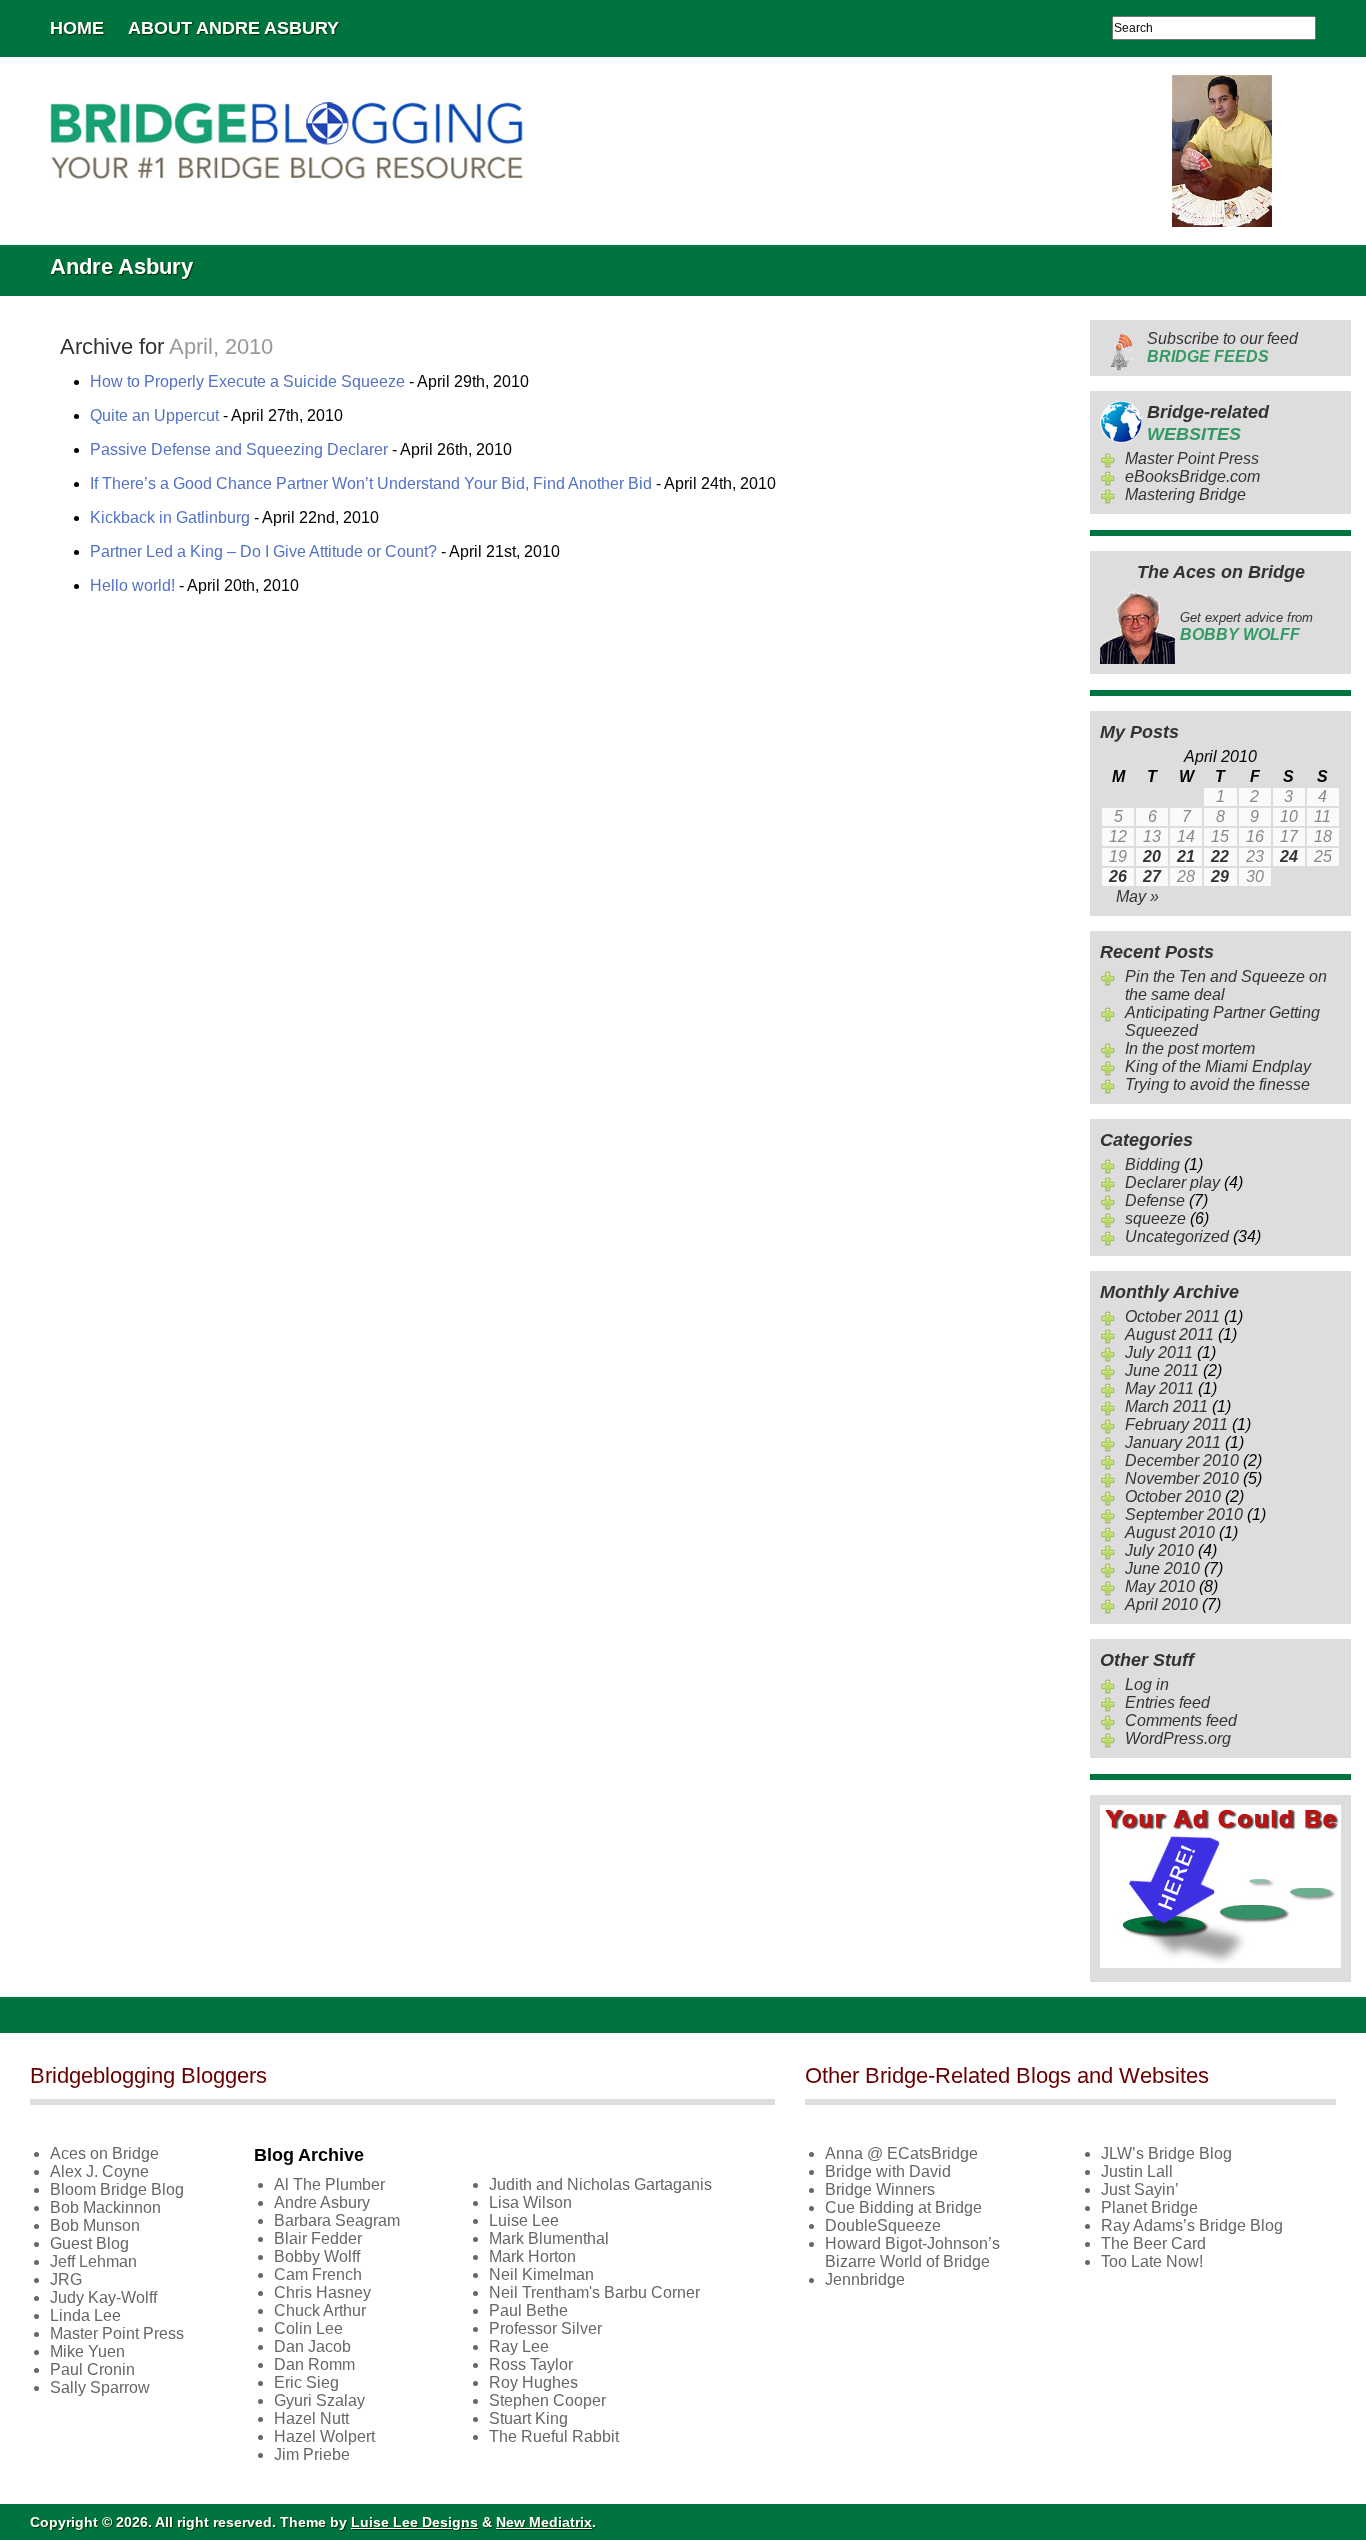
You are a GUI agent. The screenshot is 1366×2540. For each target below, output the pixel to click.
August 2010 (1170, 1532)
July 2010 (1159, 1550)
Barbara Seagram (337, 2220)
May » (1137, 896)
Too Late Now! (1152, 2261)
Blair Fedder (318, 2238)
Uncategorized (1177, 1236)
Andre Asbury (322, 2202)
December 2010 (1182, 1460)
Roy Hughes (533, 2382)
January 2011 (1173, 1442)
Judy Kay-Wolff (103, 2297)
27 (1152, 876)
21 (1186, 856)
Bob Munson (95, 2225)
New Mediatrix (544, 2522)
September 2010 (1184, 1514)
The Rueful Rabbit (554, 2436)
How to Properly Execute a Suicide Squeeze (247, 381)
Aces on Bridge (104, 2153)
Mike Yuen (87, 2351)
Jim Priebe (312, 2454)
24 (1289, 856)
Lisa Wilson (530, 2202)
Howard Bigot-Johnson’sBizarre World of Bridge (912, 2252)
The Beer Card (1153, 2243)
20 (1152, 856)
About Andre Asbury (233, 28)
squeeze (1155, 1218)
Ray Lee (519, 2346)
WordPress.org (1178, 1738)
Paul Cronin (92, 2369)
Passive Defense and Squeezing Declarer (239, 449)
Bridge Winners (880, 2189)
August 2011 (1169, 1334)
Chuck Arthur (320, 2310)
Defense (1155, 1200)
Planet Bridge (1149, 2207)
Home (77, 28)
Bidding (1152, 1164)
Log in (1147, 1684)
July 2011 (1159, 1352)
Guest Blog (89, 2243)
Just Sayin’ (1140, 2189)
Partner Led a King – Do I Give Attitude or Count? (263, 551)
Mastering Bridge (1185, 494)
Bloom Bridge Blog (117, 2189)
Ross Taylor (531, 2364)
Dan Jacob (312, 2346)
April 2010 (1161, 1604)
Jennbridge (865, 2279)
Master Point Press (1192, 458)
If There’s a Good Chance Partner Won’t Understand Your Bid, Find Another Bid (371, 483)
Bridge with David (888, 2171)
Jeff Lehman (93, 2261)
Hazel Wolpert (324, 2436)
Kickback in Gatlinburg (170, 517)
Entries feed (1167, 1702)
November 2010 (1182, 1478)
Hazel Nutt (311, 2418)
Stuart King (528, 2418)
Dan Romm (314, 2364)
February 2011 (1176, 1424)
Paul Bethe (528, 2310)
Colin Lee (308, 2328)
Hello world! (132, 585)
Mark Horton (532, 2256)
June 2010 (1162, 1568)
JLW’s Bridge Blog (1166, 2153)
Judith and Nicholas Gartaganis (600, 2184)
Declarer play (1172, 1182)
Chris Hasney (322, 2292)
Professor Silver (545, 2328)
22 (1220, 856)
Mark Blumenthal (549, 2238)
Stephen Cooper (547, 2400)
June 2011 (1162, 1370)
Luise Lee (524, 2220)
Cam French (318, 2274)
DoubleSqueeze (883, 2225)
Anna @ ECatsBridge (901, 2153)
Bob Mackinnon (105, 2207)
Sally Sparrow (100, 2387)
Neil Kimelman (541, 2274)
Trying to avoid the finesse (1217, 1084)
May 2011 (1159, 1388)
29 (1220, 876)
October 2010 (1173, 1496)
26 (1118, 876)
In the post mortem (1190, 1048)
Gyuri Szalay (319, 2400)
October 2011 (1172, 1316)
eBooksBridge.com (1192, 476)
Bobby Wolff (317, 2256)
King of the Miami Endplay (1218, 1066)
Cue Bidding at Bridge (903, 2207)
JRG (66, 2279)
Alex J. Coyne (99, 2171)
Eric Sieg (306, 2382)
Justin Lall (1137, 2171)
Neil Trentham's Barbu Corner (594, 2292)
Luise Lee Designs (414, 2522)
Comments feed (1181, 1720)
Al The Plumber (329, 2184)
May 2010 (1160, 1586)
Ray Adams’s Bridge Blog (1192, 2225)
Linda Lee (85, 2315)
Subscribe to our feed (1222, 347)
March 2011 (1166, 1406)
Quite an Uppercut (154, 415)
